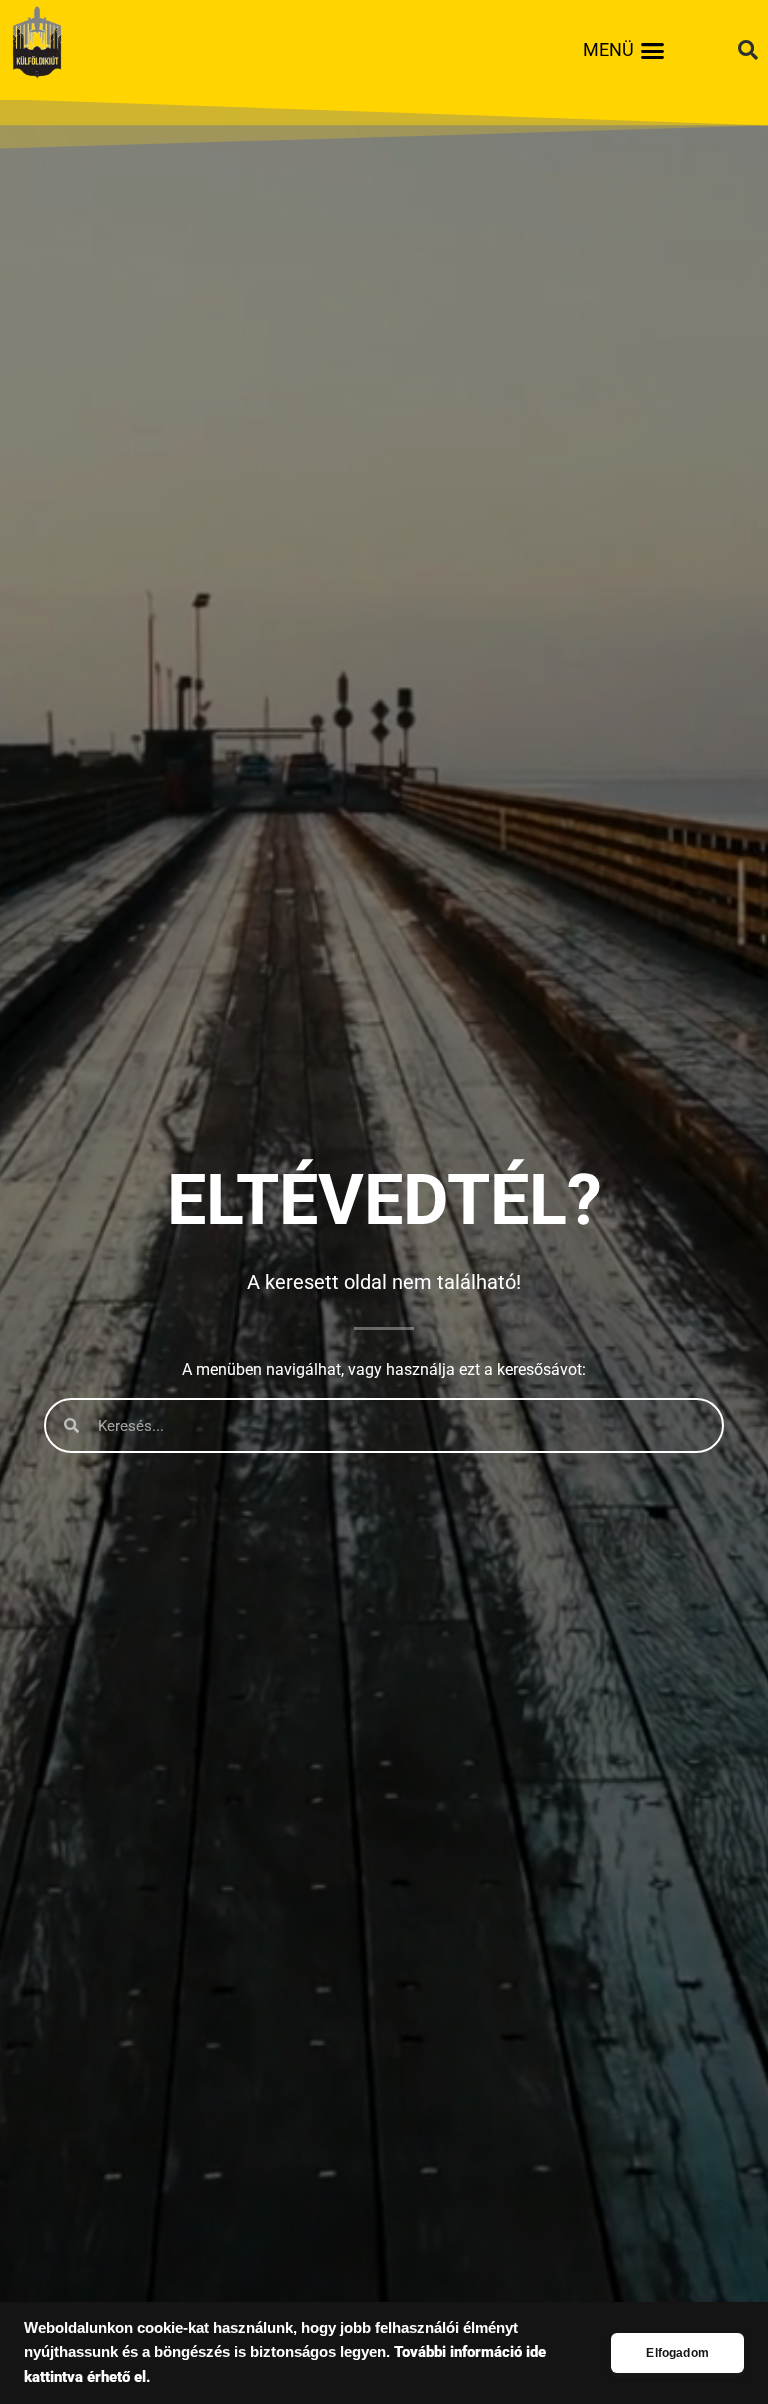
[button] (653, 50)
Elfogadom (677, 2353)
